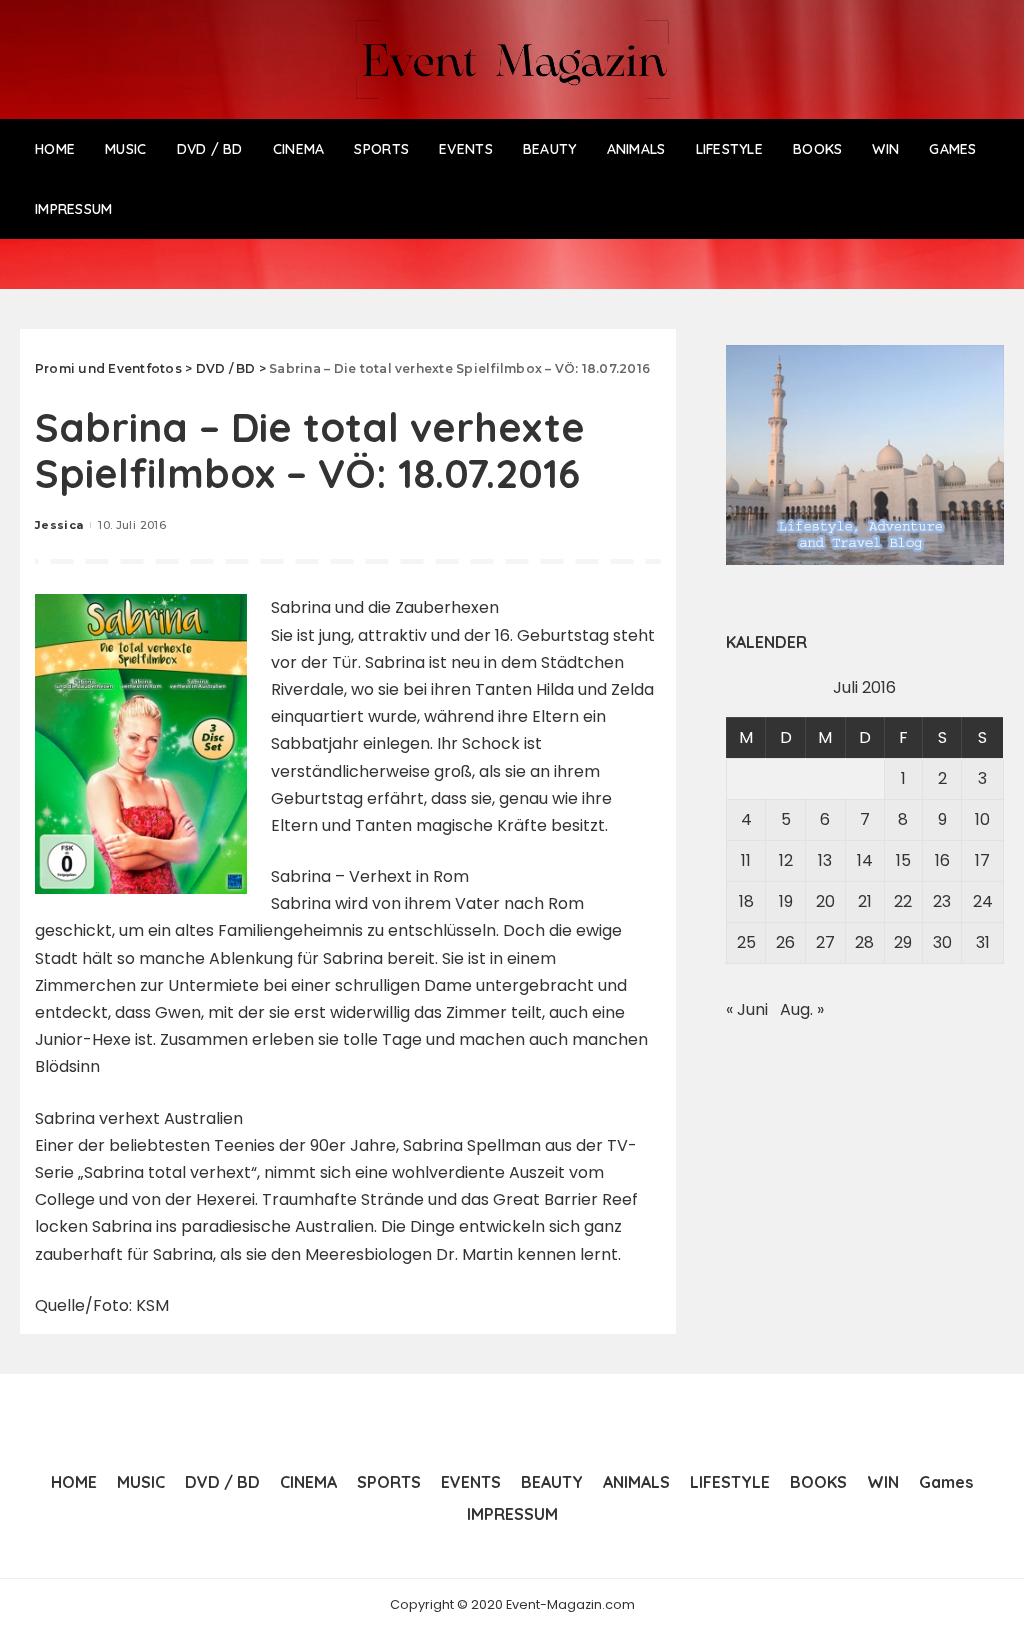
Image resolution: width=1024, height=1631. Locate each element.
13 (825, 860)
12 (786, 860)
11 (746, 860)
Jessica (59, 525)
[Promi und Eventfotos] (512, 59)
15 (903, 860)
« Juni (747, 1009)
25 (746, 942)
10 (982, 819)
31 (983, 942)
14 (865, 860)
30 (942, 942)
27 (825, 942)
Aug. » (802, 1009)
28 (864, 942)
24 (983, 901)
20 (825, 901)
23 (942, 901)
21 (865, 901)
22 (903, 901)
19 (786, 901)
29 (903, 942)
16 (942, 860)
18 (746, 901)
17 (982, 860)
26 (785, 942)
